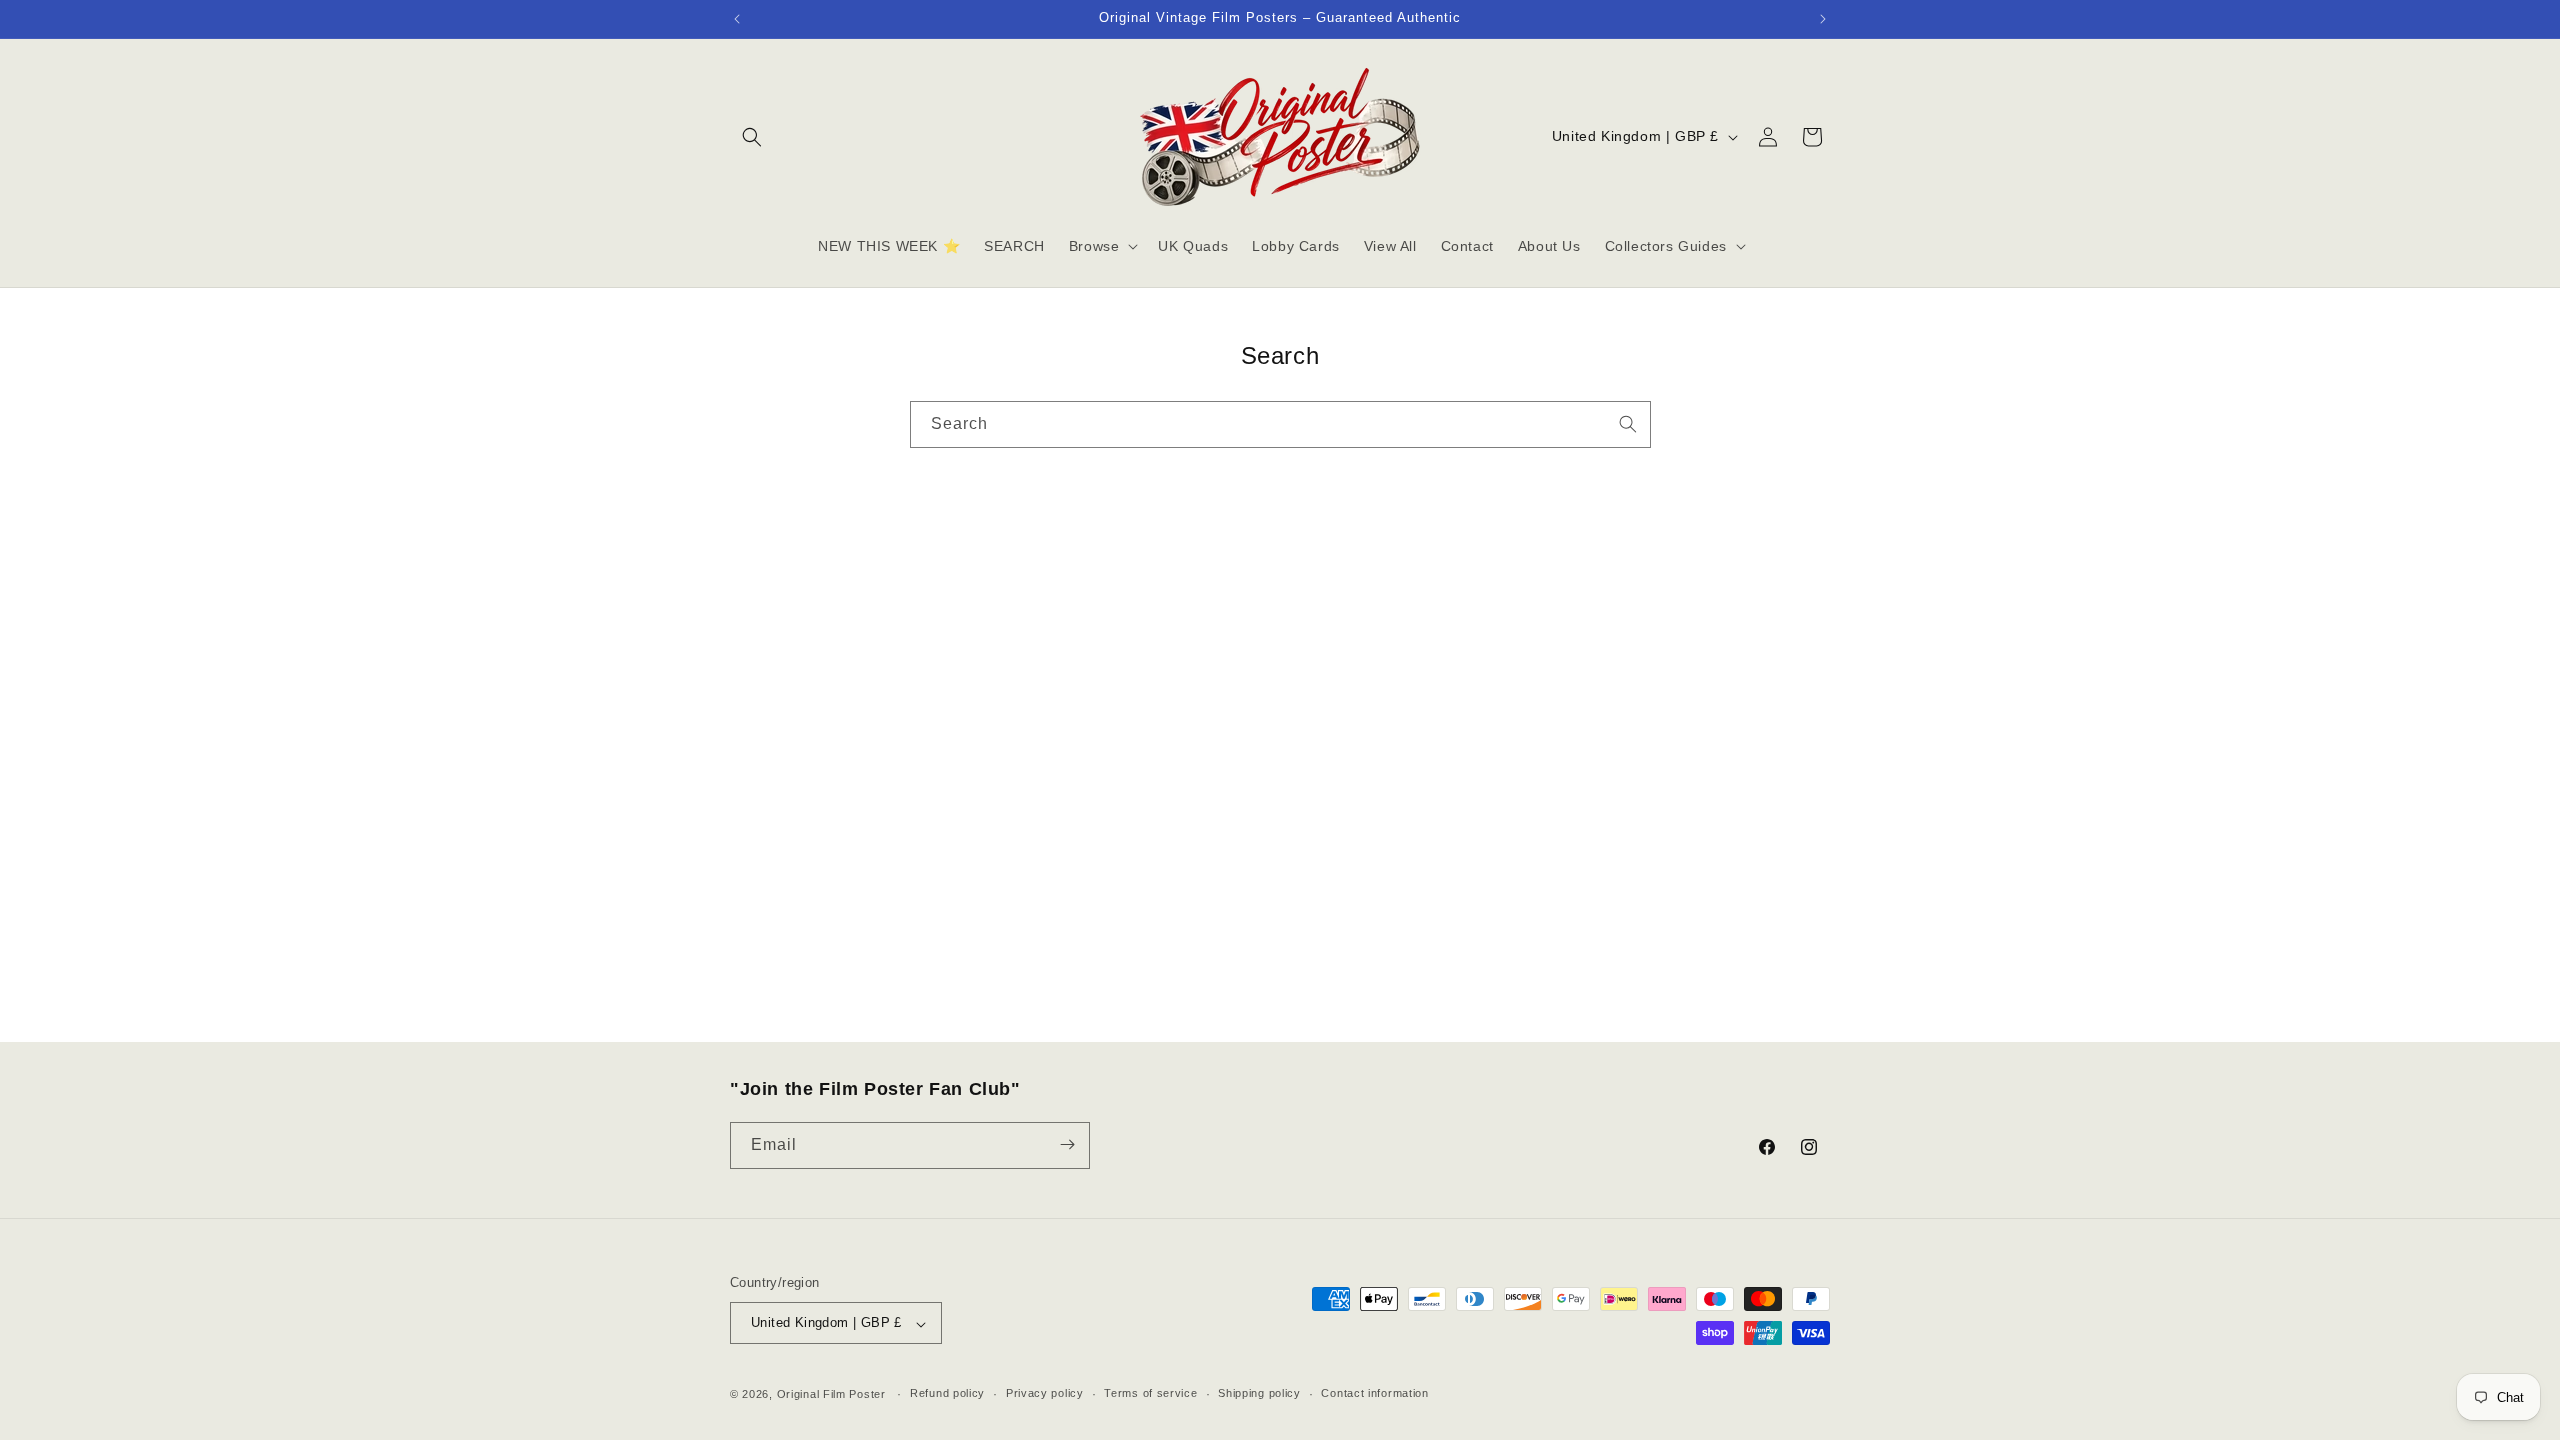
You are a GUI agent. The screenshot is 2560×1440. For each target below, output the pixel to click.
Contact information (1374, 1393)
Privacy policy (1045, 1393)
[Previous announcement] (737, 19)
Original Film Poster (831, 1394)
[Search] (1628, 424)
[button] (752, 137)
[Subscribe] (1067, 1144)
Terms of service (1150, 1393)
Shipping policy (1259, 1393)
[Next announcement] (1823, 19)
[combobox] (1280, 424)
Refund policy (947, 1393)
